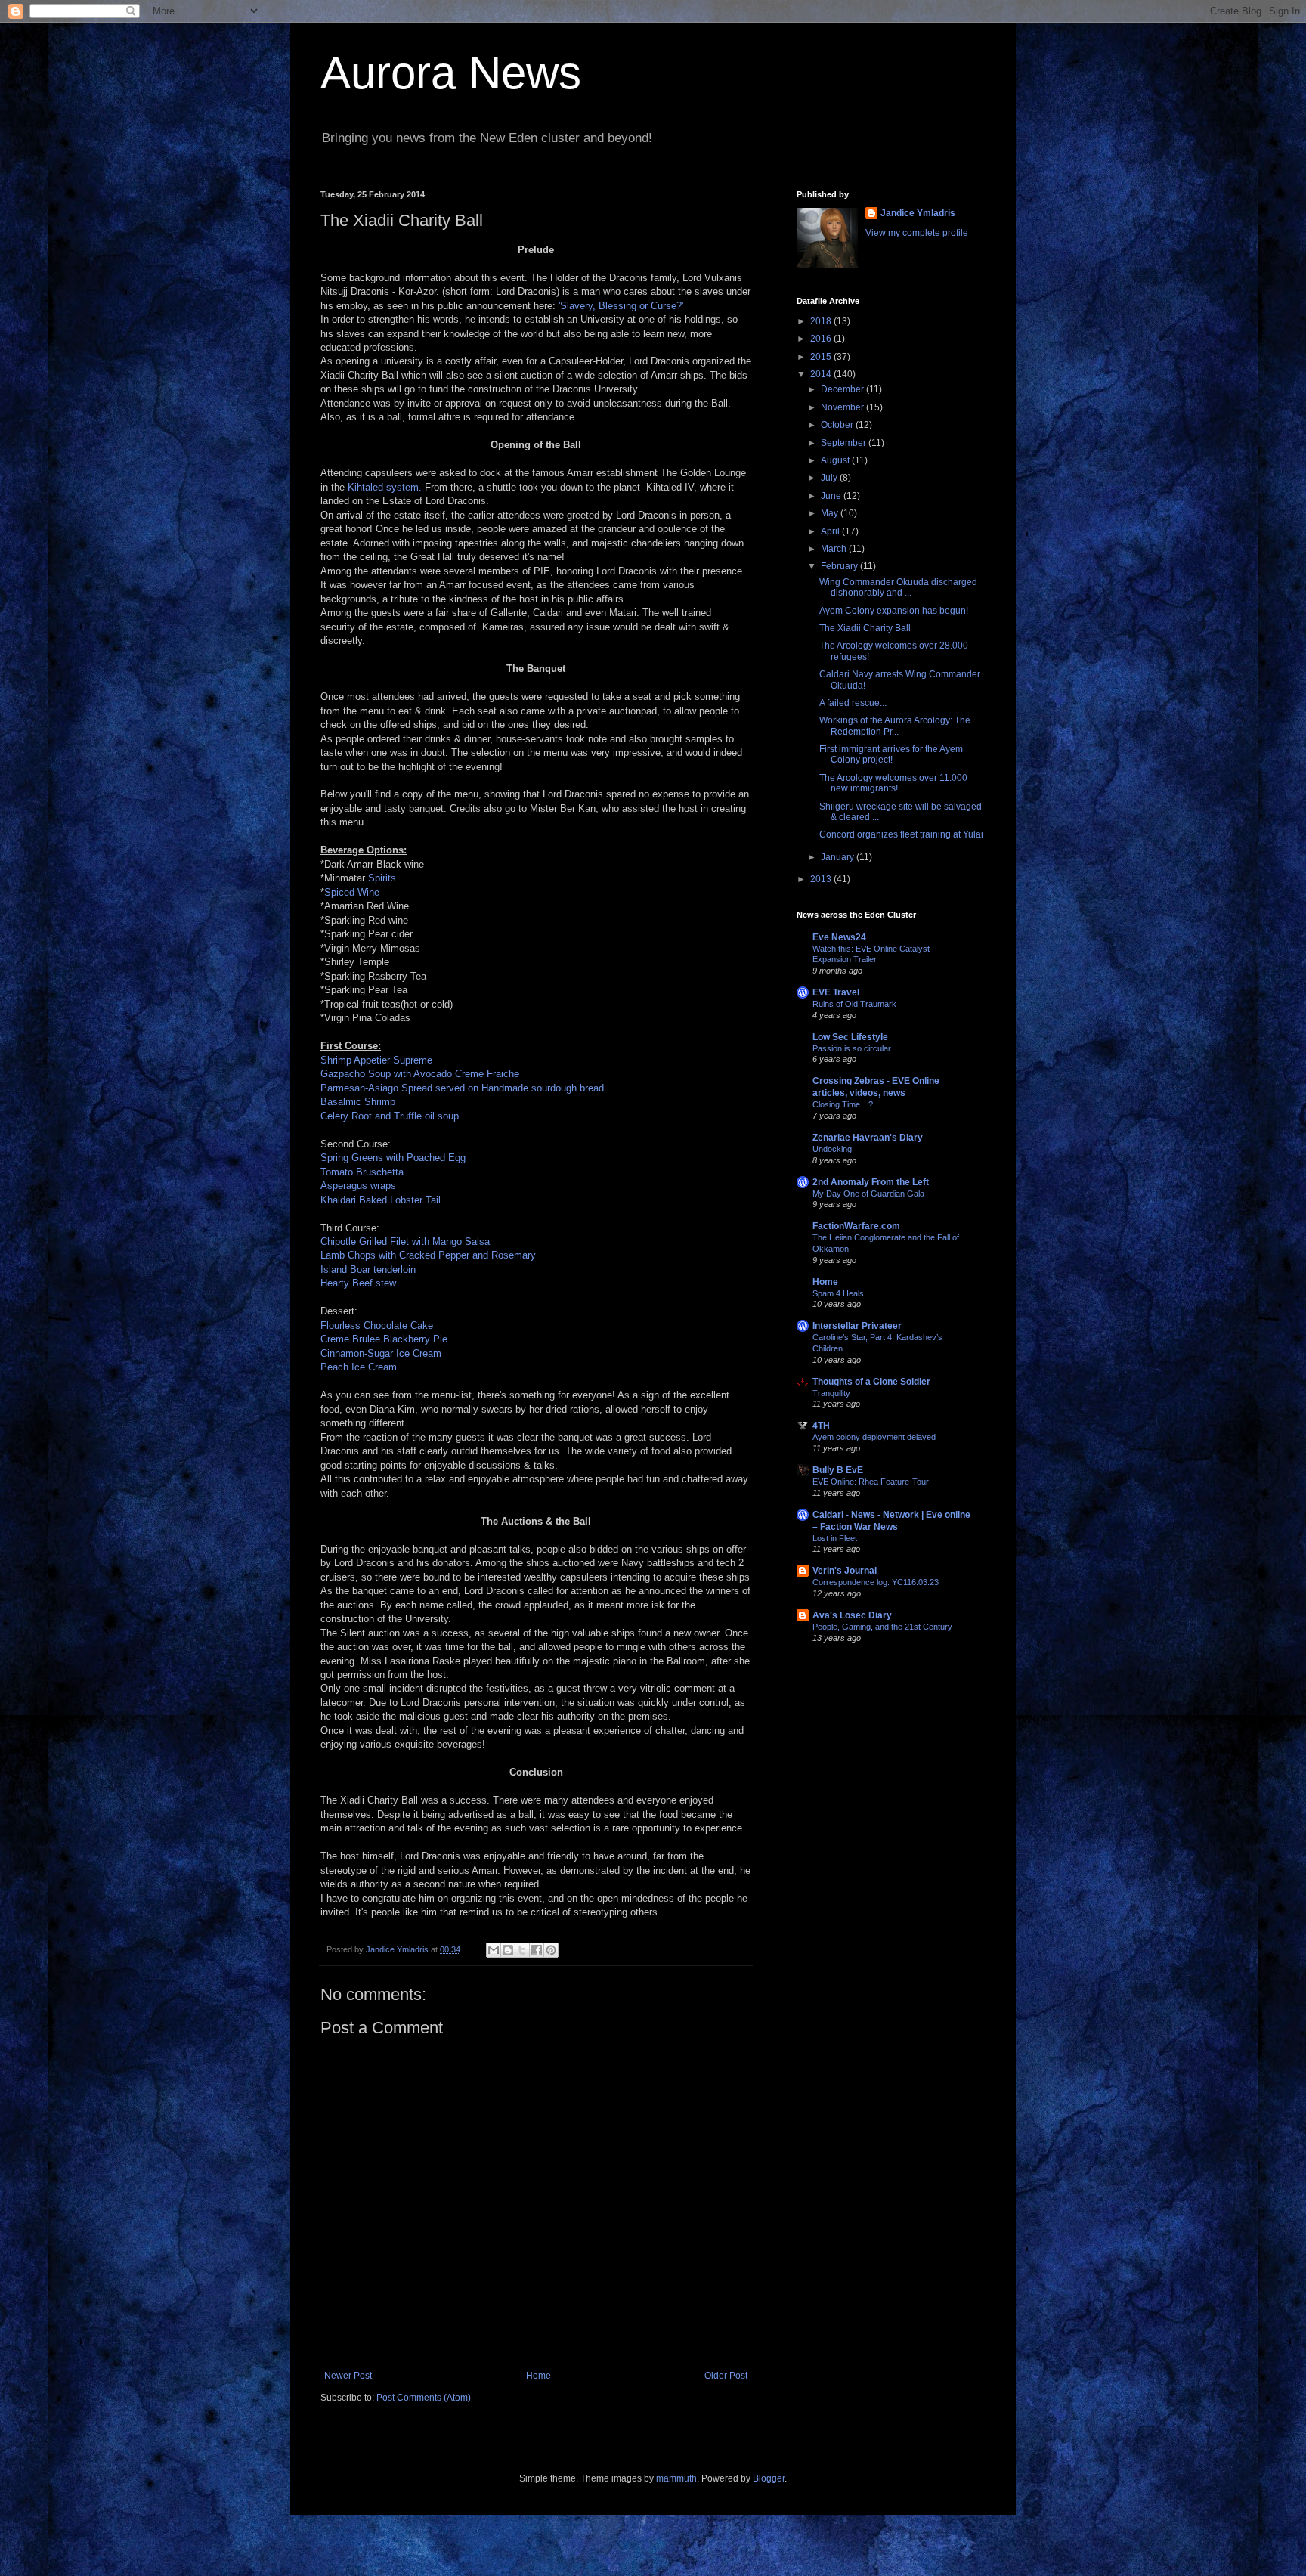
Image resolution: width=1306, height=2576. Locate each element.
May (831, 513)
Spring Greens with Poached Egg (393, 1158)
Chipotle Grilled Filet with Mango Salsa (405, 1242)
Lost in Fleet (835, 1538)
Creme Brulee (350, 1339)
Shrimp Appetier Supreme (376, 1060)
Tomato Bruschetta (362, 1172)
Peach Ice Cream (359, 1367)
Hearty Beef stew (358, 1283)
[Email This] (494, 1950)
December (843, 389)
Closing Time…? (843, 1104)
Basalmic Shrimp (358, 1102)
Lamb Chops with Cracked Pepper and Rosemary (428, 1255)
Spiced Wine (352, 892)
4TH (821, 1426)
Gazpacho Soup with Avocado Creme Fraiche (420, 1074)
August (836, 460)
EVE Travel (836, 992)
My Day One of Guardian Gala (868, 1194)
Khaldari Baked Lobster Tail (381, 1200)
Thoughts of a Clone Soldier (871, 1382)
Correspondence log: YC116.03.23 (876, 1582)
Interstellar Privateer (857, 1326)
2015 (822, 357)
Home (538, 2376)
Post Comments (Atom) (424, 2398)
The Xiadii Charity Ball (865, 628)
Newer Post (348, 2376)
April (831, 531)
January (839, 857)
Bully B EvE (838, 1470)
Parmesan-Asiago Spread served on (399, 1088)
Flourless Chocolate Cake (377, 1325)
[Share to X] (522, 1950)
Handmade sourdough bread (543, 1088)
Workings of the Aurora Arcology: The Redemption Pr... (895, 726)
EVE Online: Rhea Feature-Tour (871, 1482)
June (832, 496)
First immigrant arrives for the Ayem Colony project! (891, 754)
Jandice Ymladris (918, 213)
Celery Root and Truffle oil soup (390, 1116)
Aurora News (451, 73)
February (840, 566)
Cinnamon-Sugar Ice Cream (381, 1353)
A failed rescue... (853, 703)
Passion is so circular (852, 1048)
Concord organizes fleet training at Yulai (901, 834)
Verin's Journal (845, 1571)
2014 (822, 374)
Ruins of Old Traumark (854, 1004)
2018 (822, 321)
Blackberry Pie (415, 1339)
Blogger (769, 2478)
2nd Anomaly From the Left (871, 1182)
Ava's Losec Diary (852, 1615)
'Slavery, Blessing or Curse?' (621, 306)
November (843, 407)
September (845, 443)
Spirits (382, 878)
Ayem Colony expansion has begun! (894, 611)
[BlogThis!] (508, 1950)
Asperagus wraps (358, 1186)
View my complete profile (917, 233)
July (830, 478)
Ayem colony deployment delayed (874, 1437)
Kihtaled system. (385, 487)
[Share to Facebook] (537, 1950)
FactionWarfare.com (856, 1226)
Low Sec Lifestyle (850, 1037)
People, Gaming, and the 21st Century (882, 1627)
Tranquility (831, 1393)
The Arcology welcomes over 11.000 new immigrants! (893, 783)
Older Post (726, 2376)
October (838, 425)
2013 (822, 879)
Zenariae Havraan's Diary (868, 1138)
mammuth (676, 2478)
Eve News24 (839, 937)
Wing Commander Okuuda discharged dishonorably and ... (898, 587)
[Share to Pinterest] (551, 1950)
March (835, 549)
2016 (822, 339)
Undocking (832, 1149)
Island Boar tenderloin (368, 1269)
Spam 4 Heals (838, 1293)
